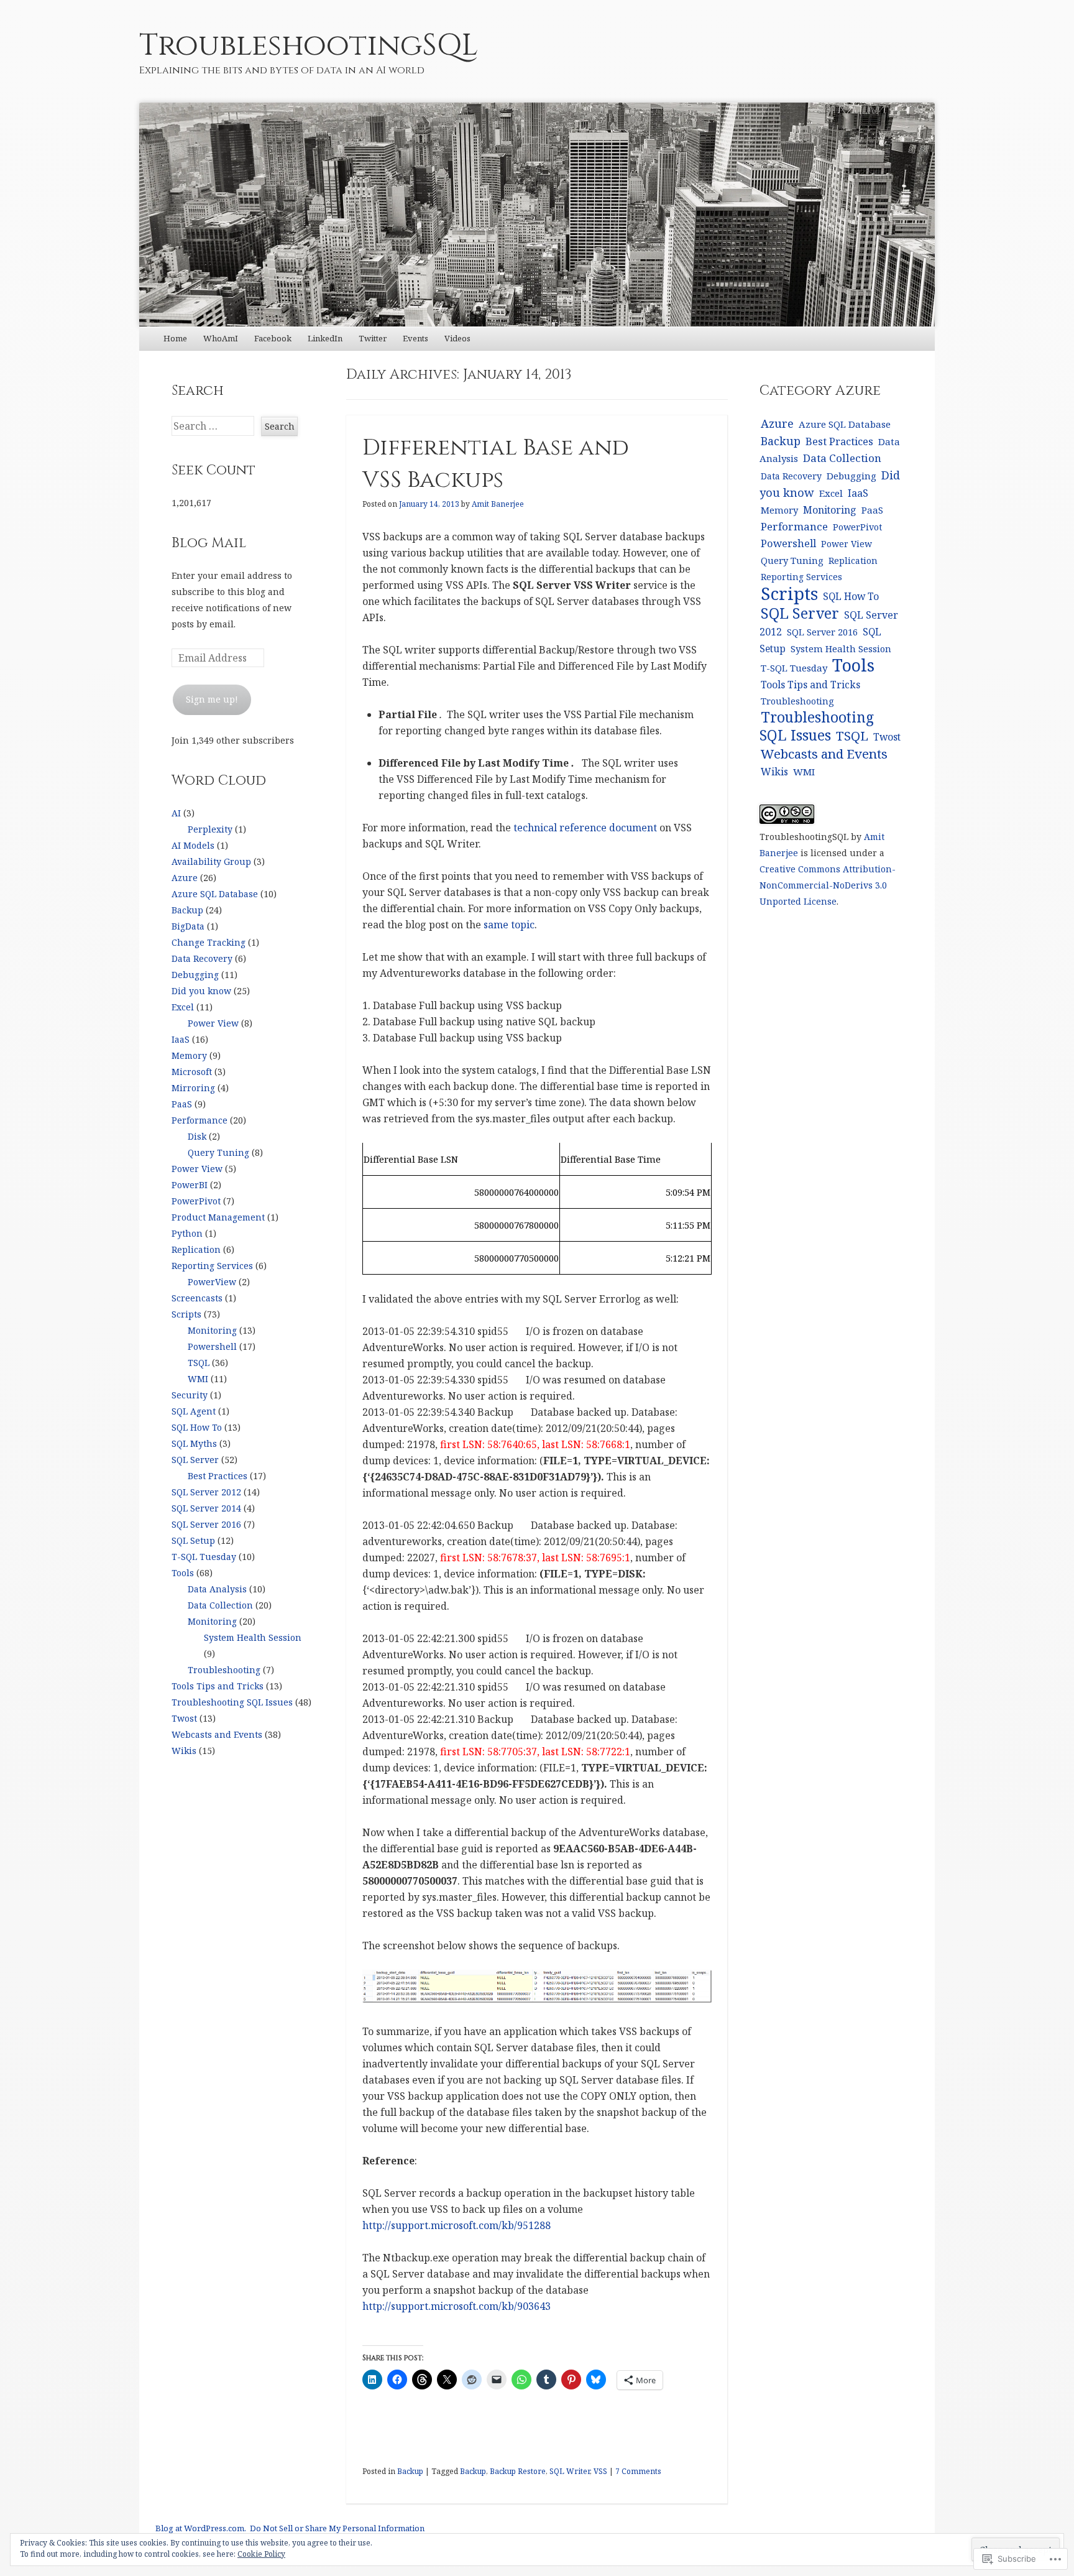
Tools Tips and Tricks (218, 1686)
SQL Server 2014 (206, 1508)
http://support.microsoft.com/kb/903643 (457, 2306)
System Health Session (253, 1637)
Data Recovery (202, 958)
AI (176, 813)
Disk (197, 1136)
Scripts (186, 1314)
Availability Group (211, 861)
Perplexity (210, 829)
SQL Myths (194, 1443)
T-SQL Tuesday (204, 1557)
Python (187, 1233)
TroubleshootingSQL (309, 46)
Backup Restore (518, 2471)
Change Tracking (209, 942)
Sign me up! (212, 699)
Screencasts (197, 1298)
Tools (183, 1573)
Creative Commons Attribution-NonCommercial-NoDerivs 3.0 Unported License (828, 885)
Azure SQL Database (215, 894)
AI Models (193, 845)
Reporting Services (212, 1266)
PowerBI (190, 1185)
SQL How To (197, 1427)
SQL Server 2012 (206, 1492)
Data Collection (220, 1605)
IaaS (181, 1039)
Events (415, 338)
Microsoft (192, 1072)
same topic (509, 925)
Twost (184, 1718)
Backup (410, 2471)
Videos (457, 338)
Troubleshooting (224, 1670)
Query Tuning (218, 1152)
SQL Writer (570, 2471)
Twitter (373, 338)
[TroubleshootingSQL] (537, 215)
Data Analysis (217, 1589)
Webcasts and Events (217, 1734)
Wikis (184, 1751)
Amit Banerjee (498, 504)
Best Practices (218, 1476)
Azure (185, 878)
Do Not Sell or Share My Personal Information (337, 2528)
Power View (213, 1023)
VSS (600, 2471)
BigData (188, 926)
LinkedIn (325, 338)
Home (175, 338)
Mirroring (193, 1088)
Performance (200, 1120)
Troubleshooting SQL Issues (232, 1702)
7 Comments (638, 2471)
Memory (189, 1055)
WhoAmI (221, 338)
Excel (183, 1007)
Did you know (201, 991)
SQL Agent (194, 1411)
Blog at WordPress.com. (201, 2528)
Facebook (273, 338)
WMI (198, 1379)
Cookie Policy (261, 2554)
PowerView (212, 1282)
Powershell (212, 1346)
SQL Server (195, 1460)
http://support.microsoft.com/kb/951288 (457, 2225)
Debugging (195, 975)
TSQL (199, 1363)
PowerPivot (196, 1201)
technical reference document (585, 828)
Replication (196, 1249)
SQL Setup (193, 1540)
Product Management (218, 1217)
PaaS (182, 1104)
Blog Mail (209, 543)
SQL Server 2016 (206, 1524)
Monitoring (212, 1330)
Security (190, 1395)
